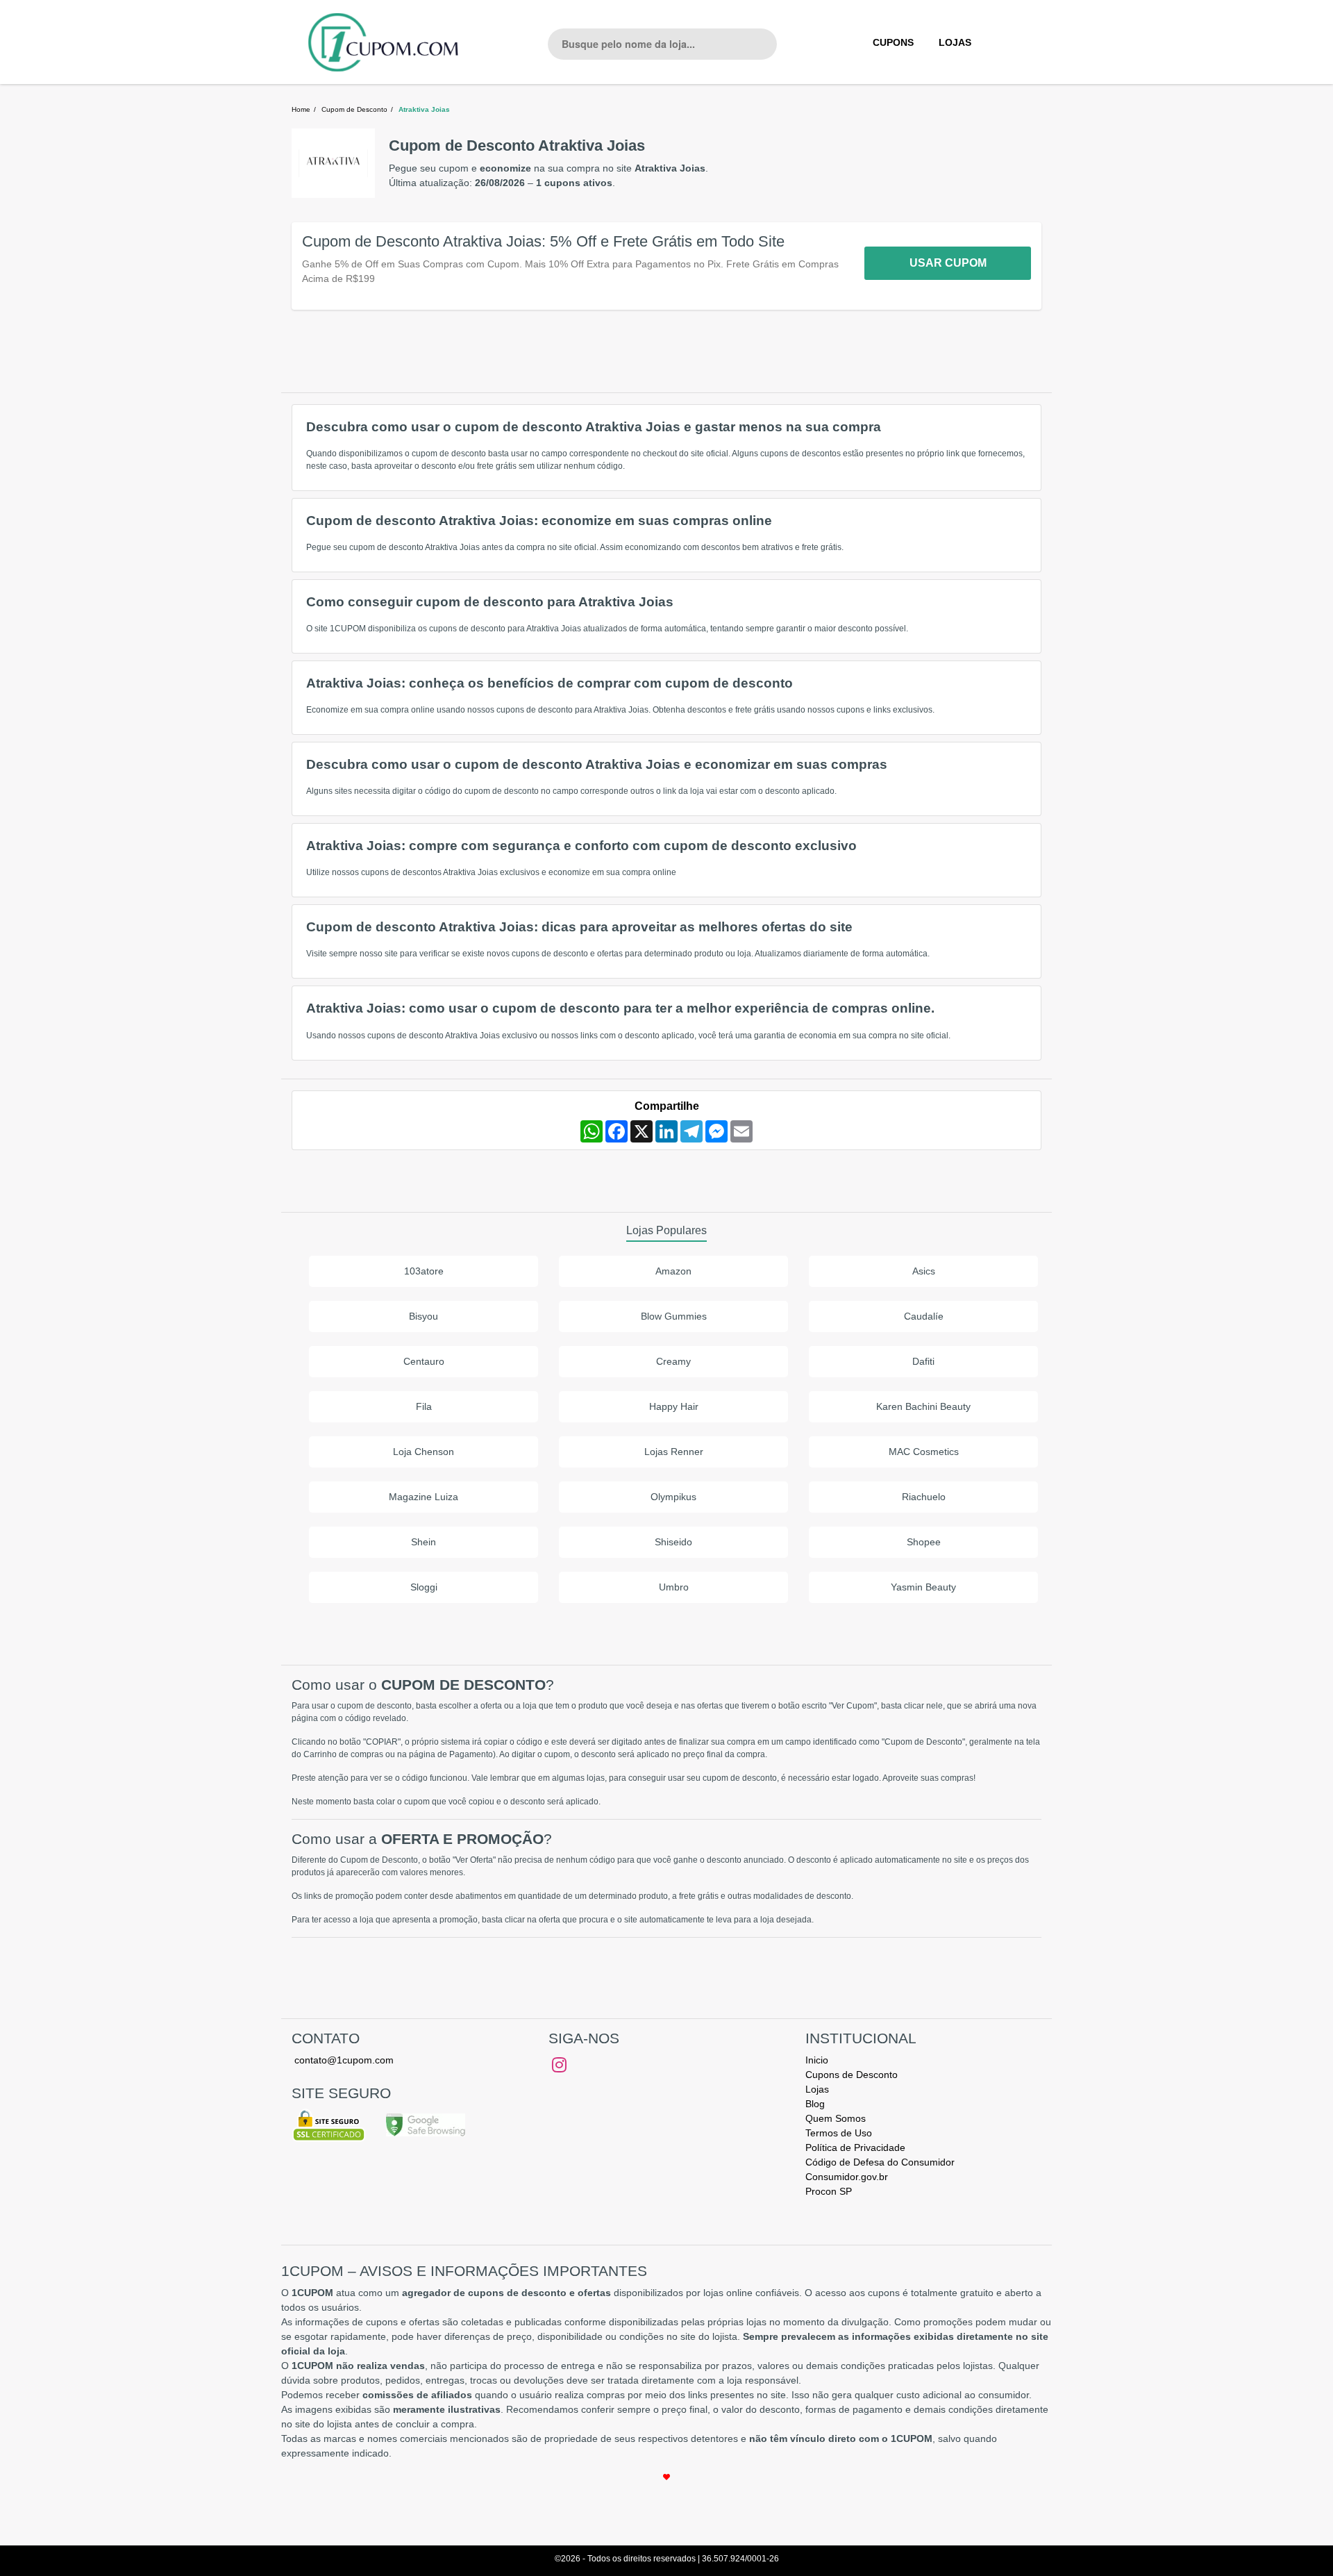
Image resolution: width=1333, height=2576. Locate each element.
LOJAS (955, 42)
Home (301, 109)
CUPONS (893, 42)
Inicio (817, 2060)
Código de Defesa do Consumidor (880, 2162)
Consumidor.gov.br (847, 2177)
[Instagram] (559, 2065)
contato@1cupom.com (344, 2060)
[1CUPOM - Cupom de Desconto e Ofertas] (384, 42)
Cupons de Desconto (852, 2075)
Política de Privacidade (855, 2147)
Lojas (817, 2089)
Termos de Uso (839, 2133)
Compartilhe (667, 1106)
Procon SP (829, 2191)
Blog (815, 2104)
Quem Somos (836, 2118)
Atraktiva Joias (424, 109)
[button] (573, 266)
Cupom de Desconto (354, 109)
